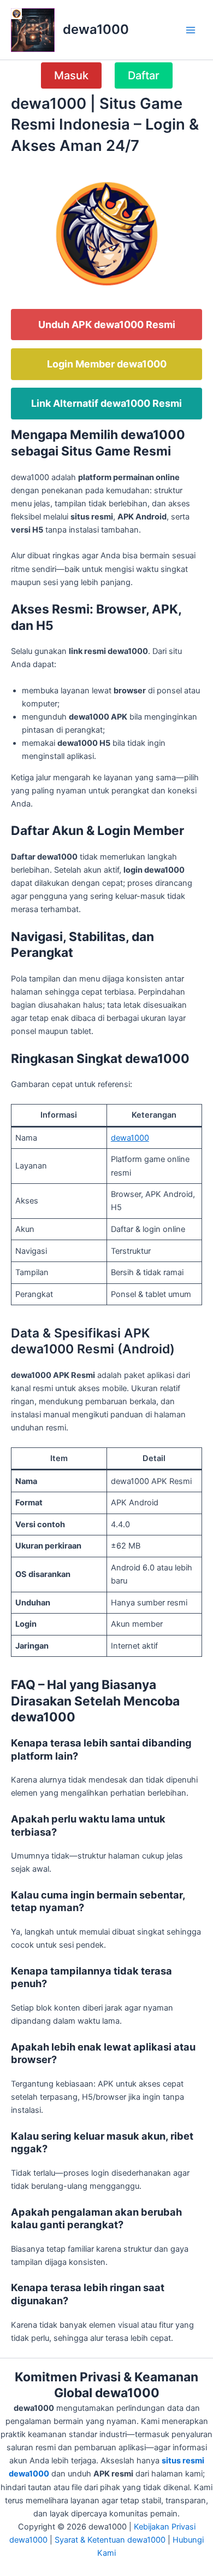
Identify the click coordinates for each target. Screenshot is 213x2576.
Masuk (71, 75)
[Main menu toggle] (191, 30)
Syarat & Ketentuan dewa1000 (110, 2540)
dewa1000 (96, 29)
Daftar (144, 75)
